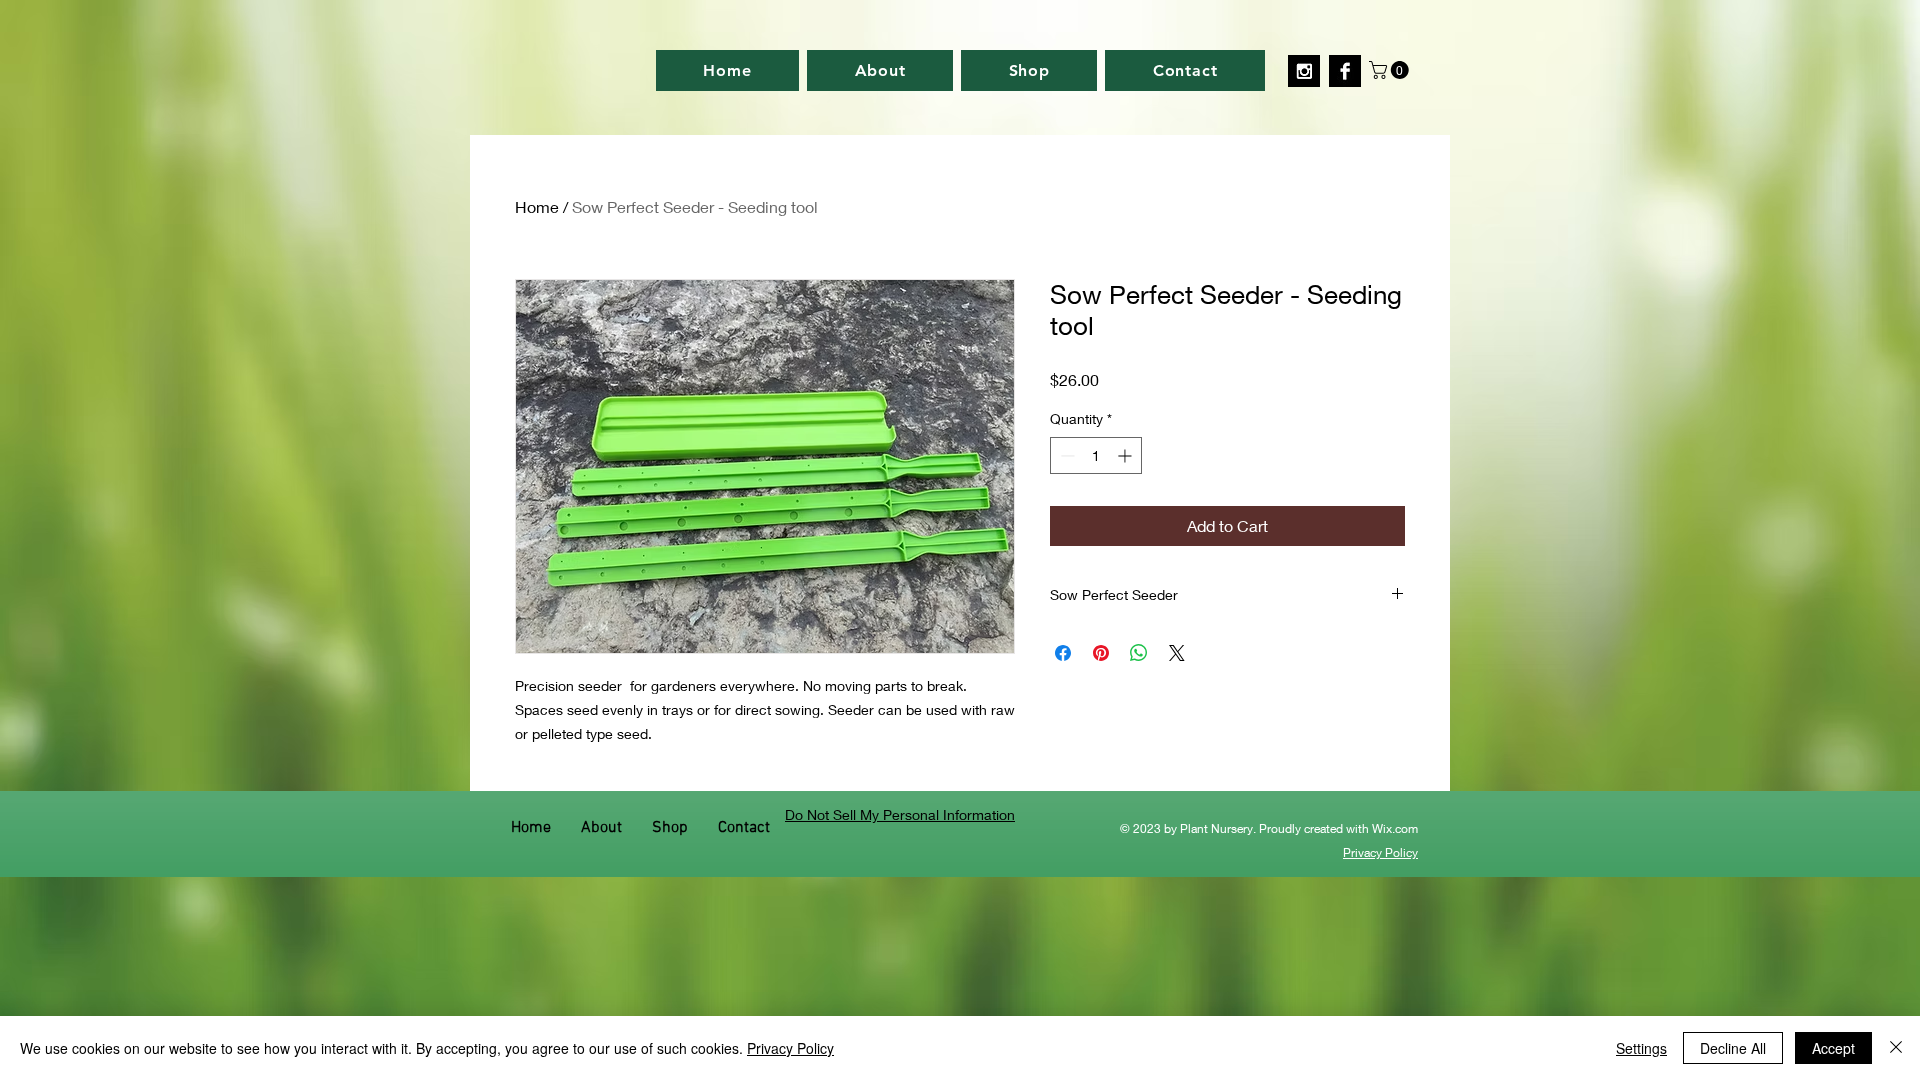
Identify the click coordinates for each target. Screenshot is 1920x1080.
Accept (1833, 1048)
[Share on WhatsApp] (1139, 653)
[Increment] (1126, 455)
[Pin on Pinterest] (1101, 653)
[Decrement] (1065, 455)
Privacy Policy (790, 1048)
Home (537, 206)
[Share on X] (1177, 653)
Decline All (1733, 1048)
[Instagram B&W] (1304, 71)
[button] (1391, 70)
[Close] (1896, 1048)
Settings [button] (1641, 1048)
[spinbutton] (1096, 455)
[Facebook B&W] (1345, 71)
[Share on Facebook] (1063, 653)
